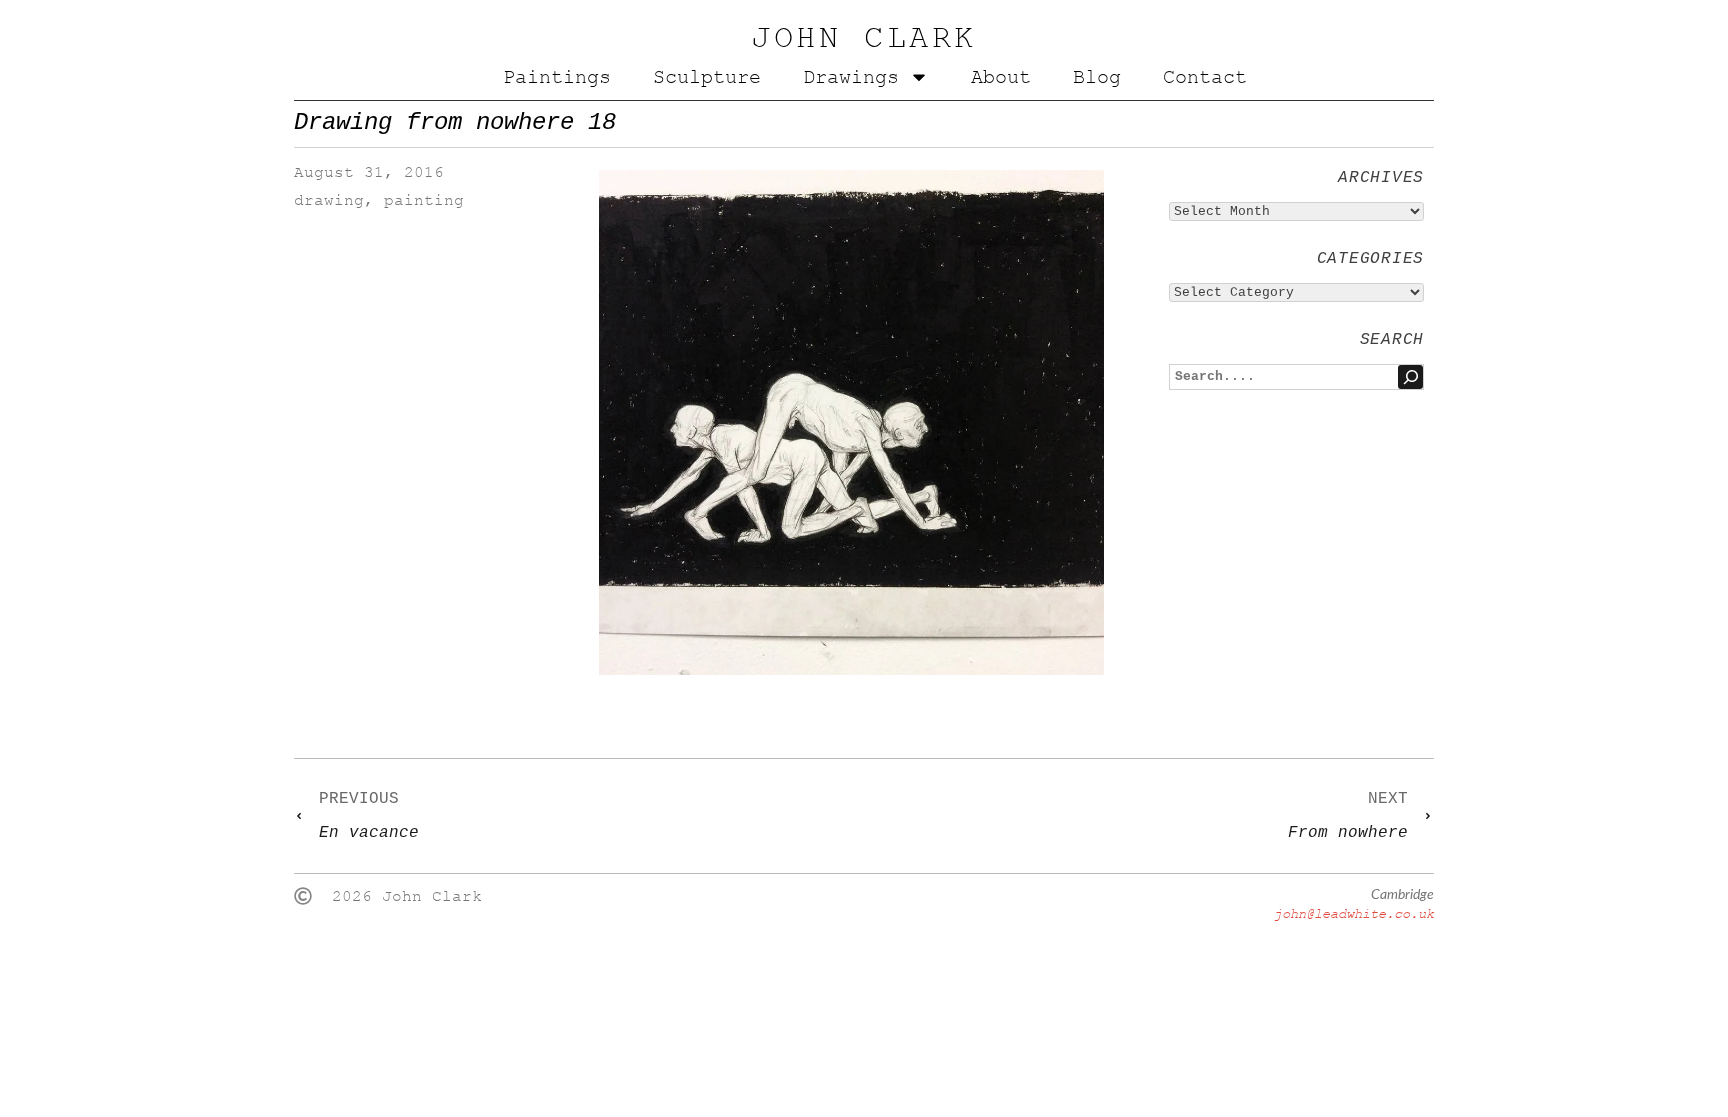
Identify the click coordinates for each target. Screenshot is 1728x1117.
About (1001, 77)
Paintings (557, 77)
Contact (1205, 77)
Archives (1381, 178)
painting (424, 200)
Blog (1097, 77)
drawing (329, 200)
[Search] (1410, 377)
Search (1392, 340)
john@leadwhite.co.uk (1354, 913)
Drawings (851, 77)
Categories (1370, 259)
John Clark (864, 38)
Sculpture (707, 77)
